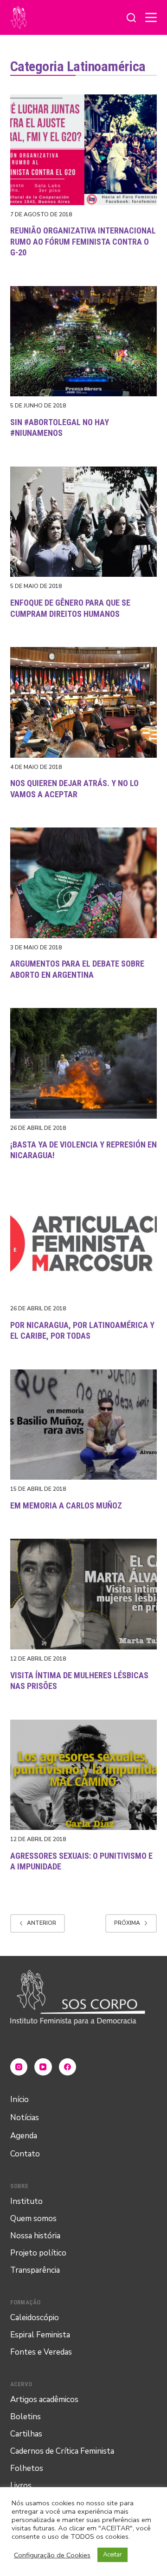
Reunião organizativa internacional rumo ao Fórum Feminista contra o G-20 (83, 241)
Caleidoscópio (35, 2318)
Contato (25, 2154)
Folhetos (27, 2468)
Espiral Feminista (40, 2335)
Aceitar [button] (112, 2555)
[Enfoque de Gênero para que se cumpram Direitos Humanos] (84, 522)
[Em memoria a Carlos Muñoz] (84, 1425)
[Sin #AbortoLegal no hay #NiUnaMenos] (84, 341)
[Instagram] (19, 2067)
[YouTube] (43, 2067)
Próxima (127, 1923)
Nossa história (35, 2236)
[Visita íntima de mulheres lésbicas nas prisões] (84, 1594)
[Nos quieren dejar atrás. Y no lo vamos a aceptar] (84, 702)
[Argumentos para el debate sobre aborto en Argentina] (84, 883)
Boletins (26, 2417)
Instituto (26, 2201)
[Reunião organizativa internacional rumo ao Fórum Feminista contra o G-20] (84, 150)
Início (19, 2099)
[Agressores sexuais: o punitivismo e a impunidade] (84, 1775)
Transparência (35, 2270)
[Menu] (151, 17)
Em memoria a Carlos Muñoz (66, 1505)
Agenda (24, 2136)
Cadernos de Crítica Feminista (62, 2451)
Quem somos (33, 2219)
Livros (21, 2486)
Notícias (25, 2118)
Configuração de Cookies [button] (52, 2555)
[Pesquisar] (131, 18)
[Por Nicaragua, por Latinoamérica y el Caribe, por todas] (84, 1244)
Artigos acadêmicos (44, 2399)
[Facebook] (68, 2067)
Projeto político (38, 2253)
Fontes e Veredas (41, 2352)
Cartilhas (26, 2434)
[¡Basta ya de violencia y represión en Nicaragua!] (84, 1063)
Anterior (42, 1923)
